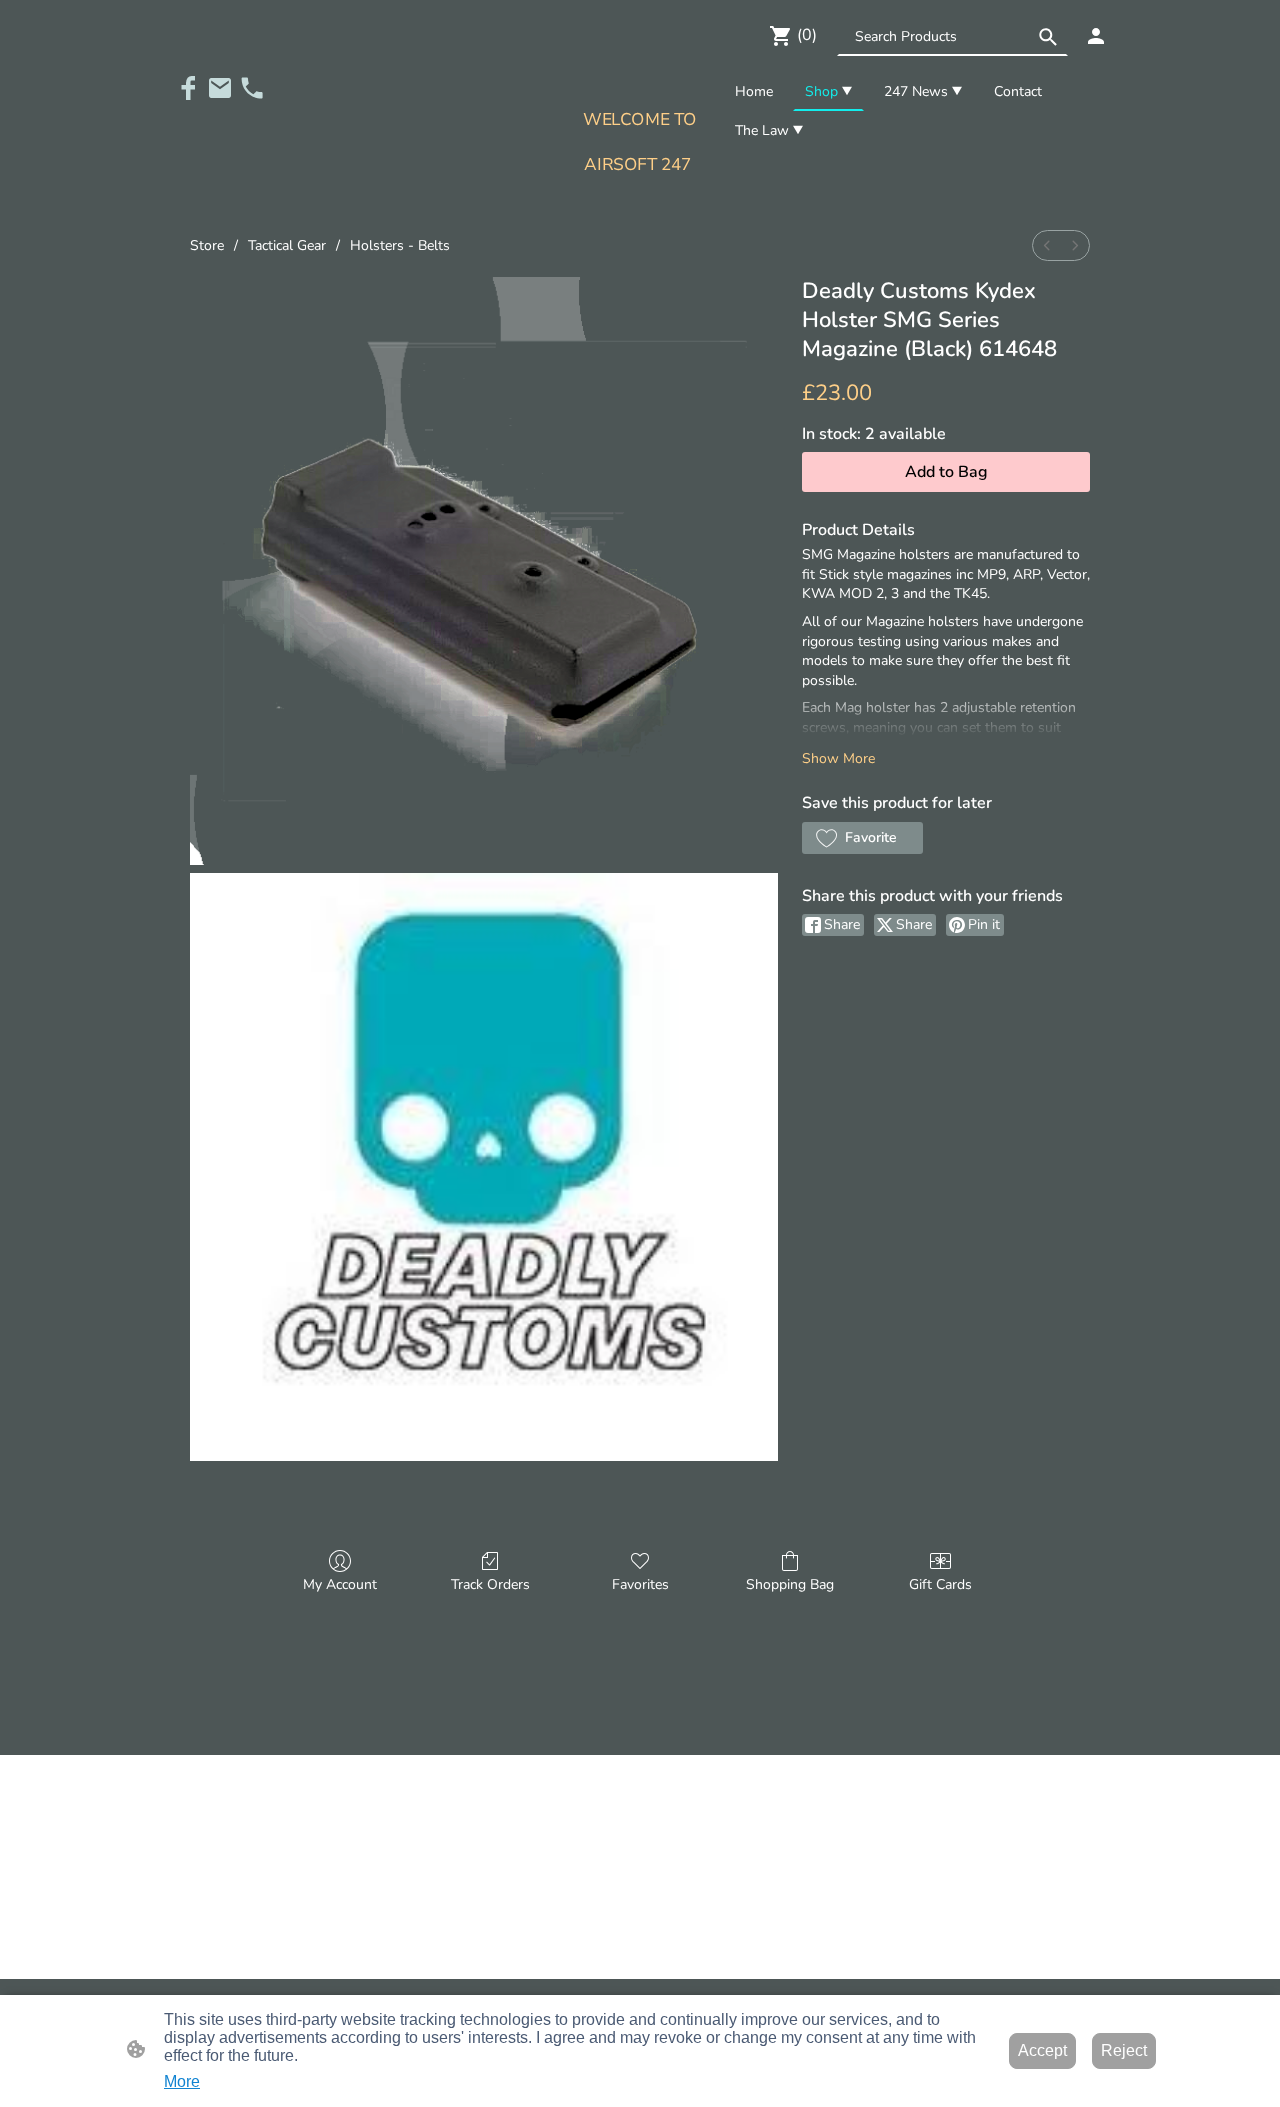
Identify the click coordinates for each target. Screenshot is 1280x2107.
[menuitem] (1047, 245)
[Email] (220, 88)
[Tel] (252, 88)
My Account (340, 1584)
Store (207, 245)
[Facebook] (188, 88)
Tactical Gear (287, 245)
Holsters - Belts (400, 245)
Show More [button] (838, 758)
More (182, 2081)
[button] (1048, 37)
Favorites (640, 1584)
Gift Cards (940, 1584)
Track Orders (490, 1584)
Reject (1124, 2050)
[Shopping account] (1096, 36)
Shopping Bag (790, 1584)
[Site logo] (639, 197)
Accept (1042, 2050)
